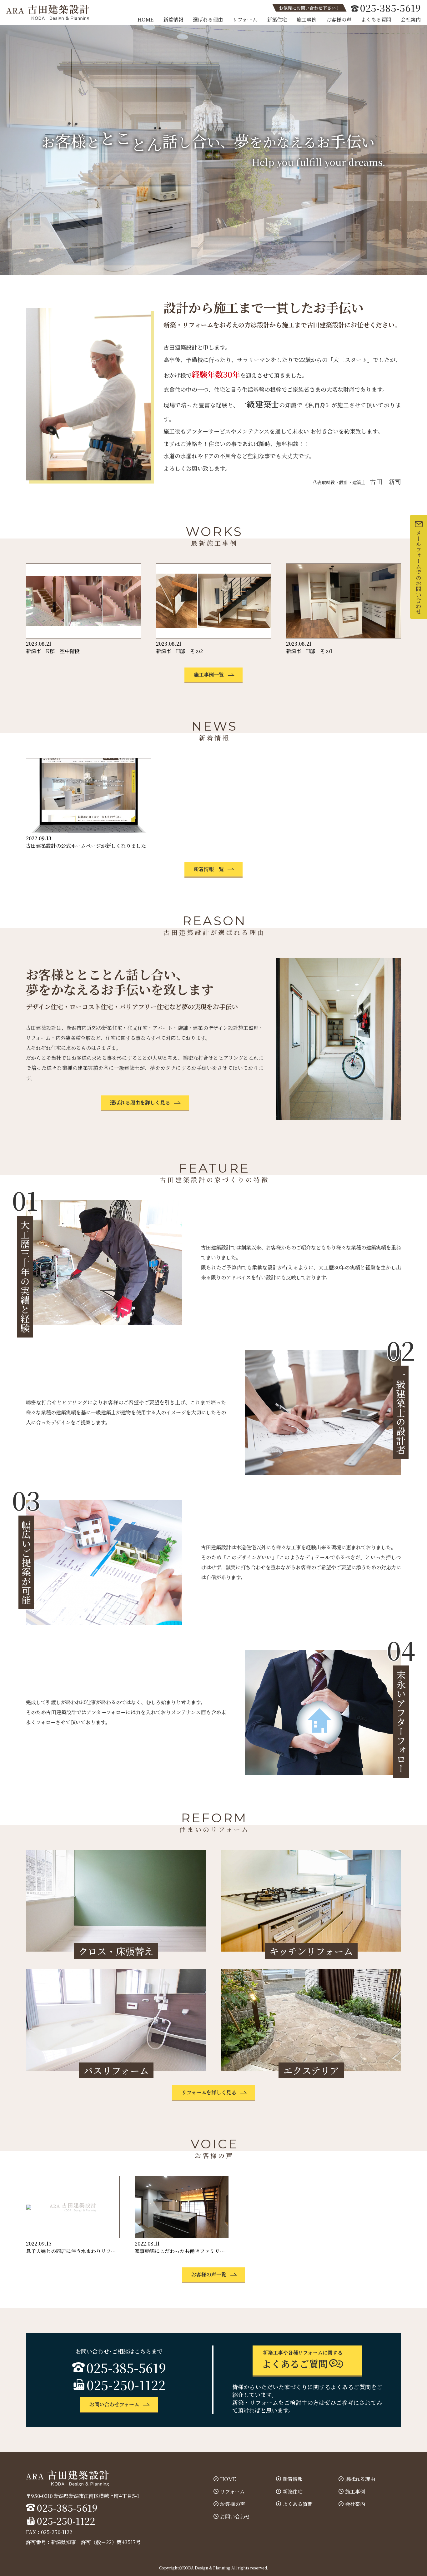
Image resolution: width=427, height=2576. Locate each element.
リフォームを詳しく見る (209, 2092)
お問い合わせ (235, 2516)
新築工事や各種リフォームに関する (302, 2360)
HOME (146, 20)
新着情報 (173, 20)
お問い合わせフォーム (114, 2404)
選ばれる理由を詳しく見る (140, 1102)
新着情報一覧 (209, 869)
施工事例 (307, 20)
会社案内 (411, 20)
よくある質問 (376, 20)
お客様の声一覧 (209, 2274)
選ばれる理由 (208, 20)
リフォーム (245, 20)
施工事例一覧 (209, 675)
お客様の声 (339, 20)
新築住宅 (277, 20)
